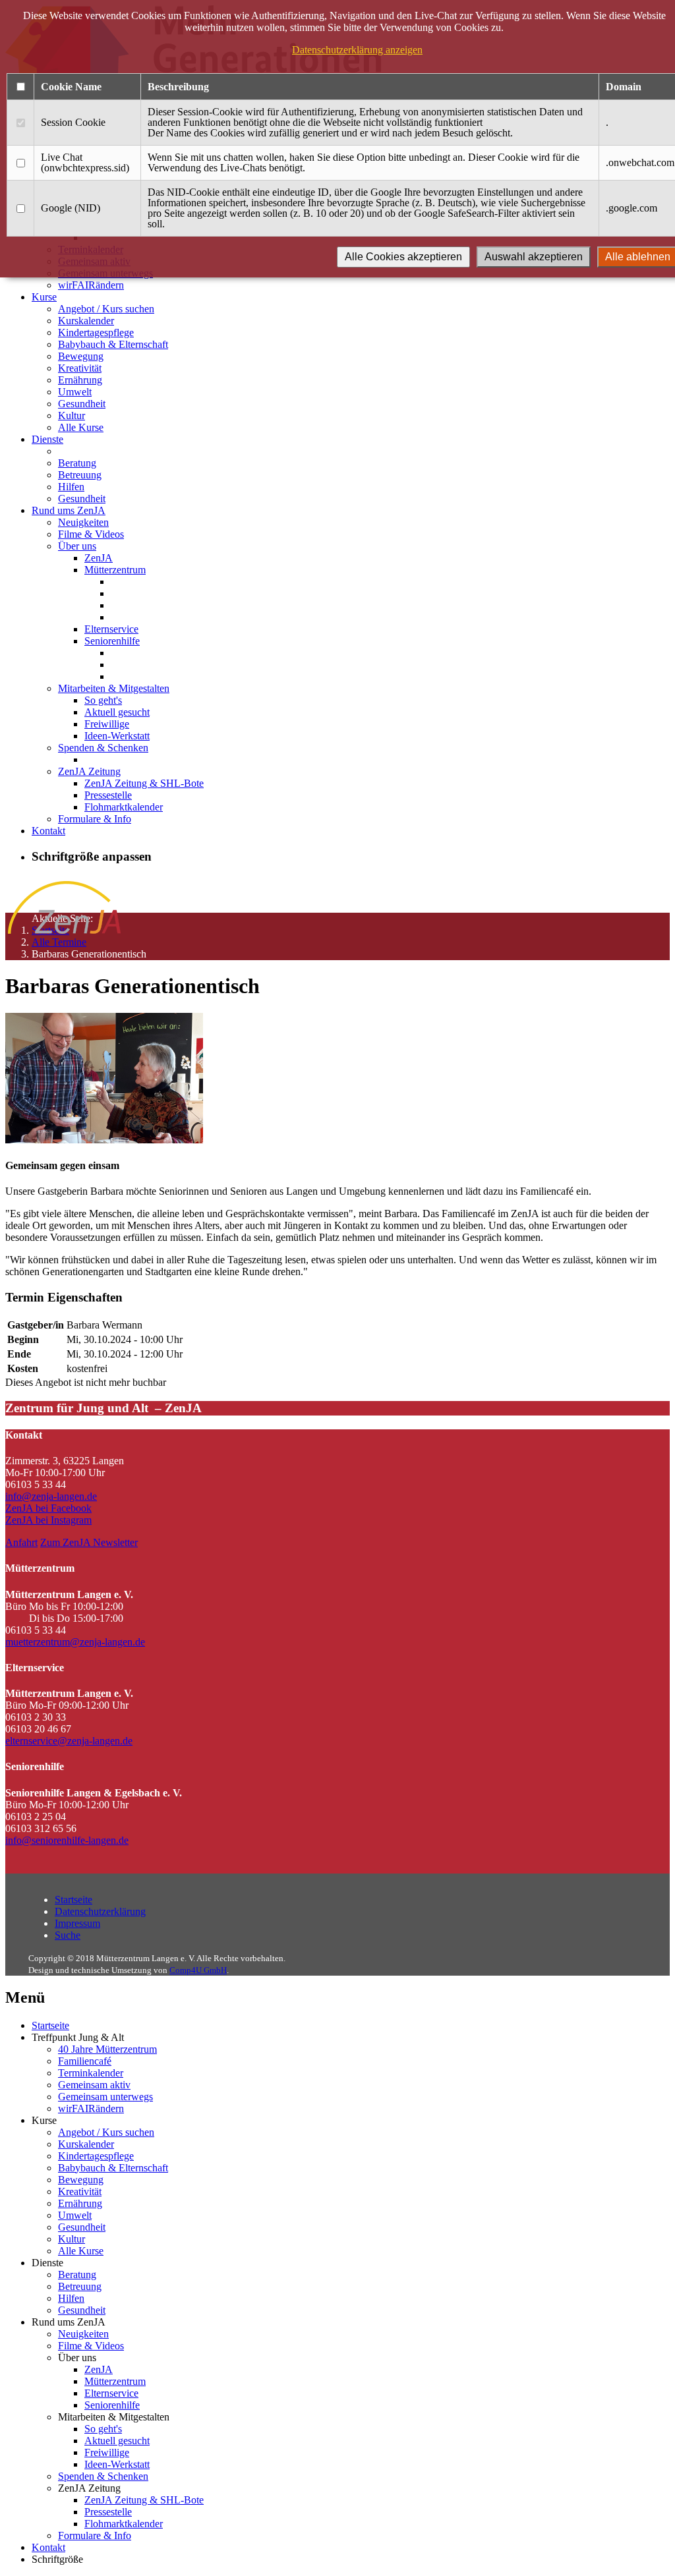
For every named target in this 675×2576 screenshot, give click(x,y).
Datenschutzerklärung (100, 1911)
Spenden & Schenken (103, 748)
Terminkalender (91, 2073)
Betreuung (80, 475)
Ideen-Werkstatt (117, 736)
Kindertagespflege (96, 332)
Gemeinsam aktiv (94, 2085)
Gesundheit (82, 404)
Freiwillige (107, 724)
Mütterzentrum (115, 570)
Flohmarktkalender (124, 807)
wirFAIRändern (91, 285)
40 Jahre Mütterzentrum (107, 2049)
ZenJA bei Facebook (48, 1508)
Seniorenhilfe (112, 641)
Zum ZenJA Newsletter (89, 1542)
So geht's (103, 700)
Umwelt (75, 392)
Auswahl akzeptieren (534, 257)
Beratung (77, 463)
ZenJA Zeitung (89, 771)
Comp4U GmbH (198, 1970)
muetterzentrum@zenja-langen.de (75, 1642)
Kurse (44, 297)
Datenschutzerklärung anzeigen (357, 50)
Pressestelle (108, 795)
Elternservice (111, 629)
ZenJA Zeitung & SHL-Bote (144, 783)
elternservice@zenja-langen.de (69, 1741)
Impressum (77, 1923)
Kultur (72, 415)
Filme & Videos (91, 534)
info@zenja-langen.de (51, 1496)
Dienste (47, 439)
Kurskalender (86, 321)
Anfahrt (21, 1542)
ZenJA (99, 558)
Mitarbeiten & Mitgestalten (114, 688)
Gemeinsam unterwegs (105, 2097)
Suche (68, 1935)
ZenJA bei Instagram (48, 1520)
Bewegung (81, 356)
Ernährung (80, 380)
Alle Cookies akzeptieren (403, 257)
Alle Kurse (81, 427)
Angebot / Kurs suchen (106, 309)
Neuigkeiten (83, 522)
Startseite (73, 1900)
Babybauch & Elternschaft (113, 344)
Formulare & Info (95, 819)
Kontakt (48, 831)
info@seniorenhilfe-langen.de (67, 1840)
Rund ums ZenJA (69, 510)
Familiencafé (85, 2061)
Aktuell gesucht (117, 712)
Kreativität (80, 368)
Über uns (77, 546)
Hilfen (71, 487)
